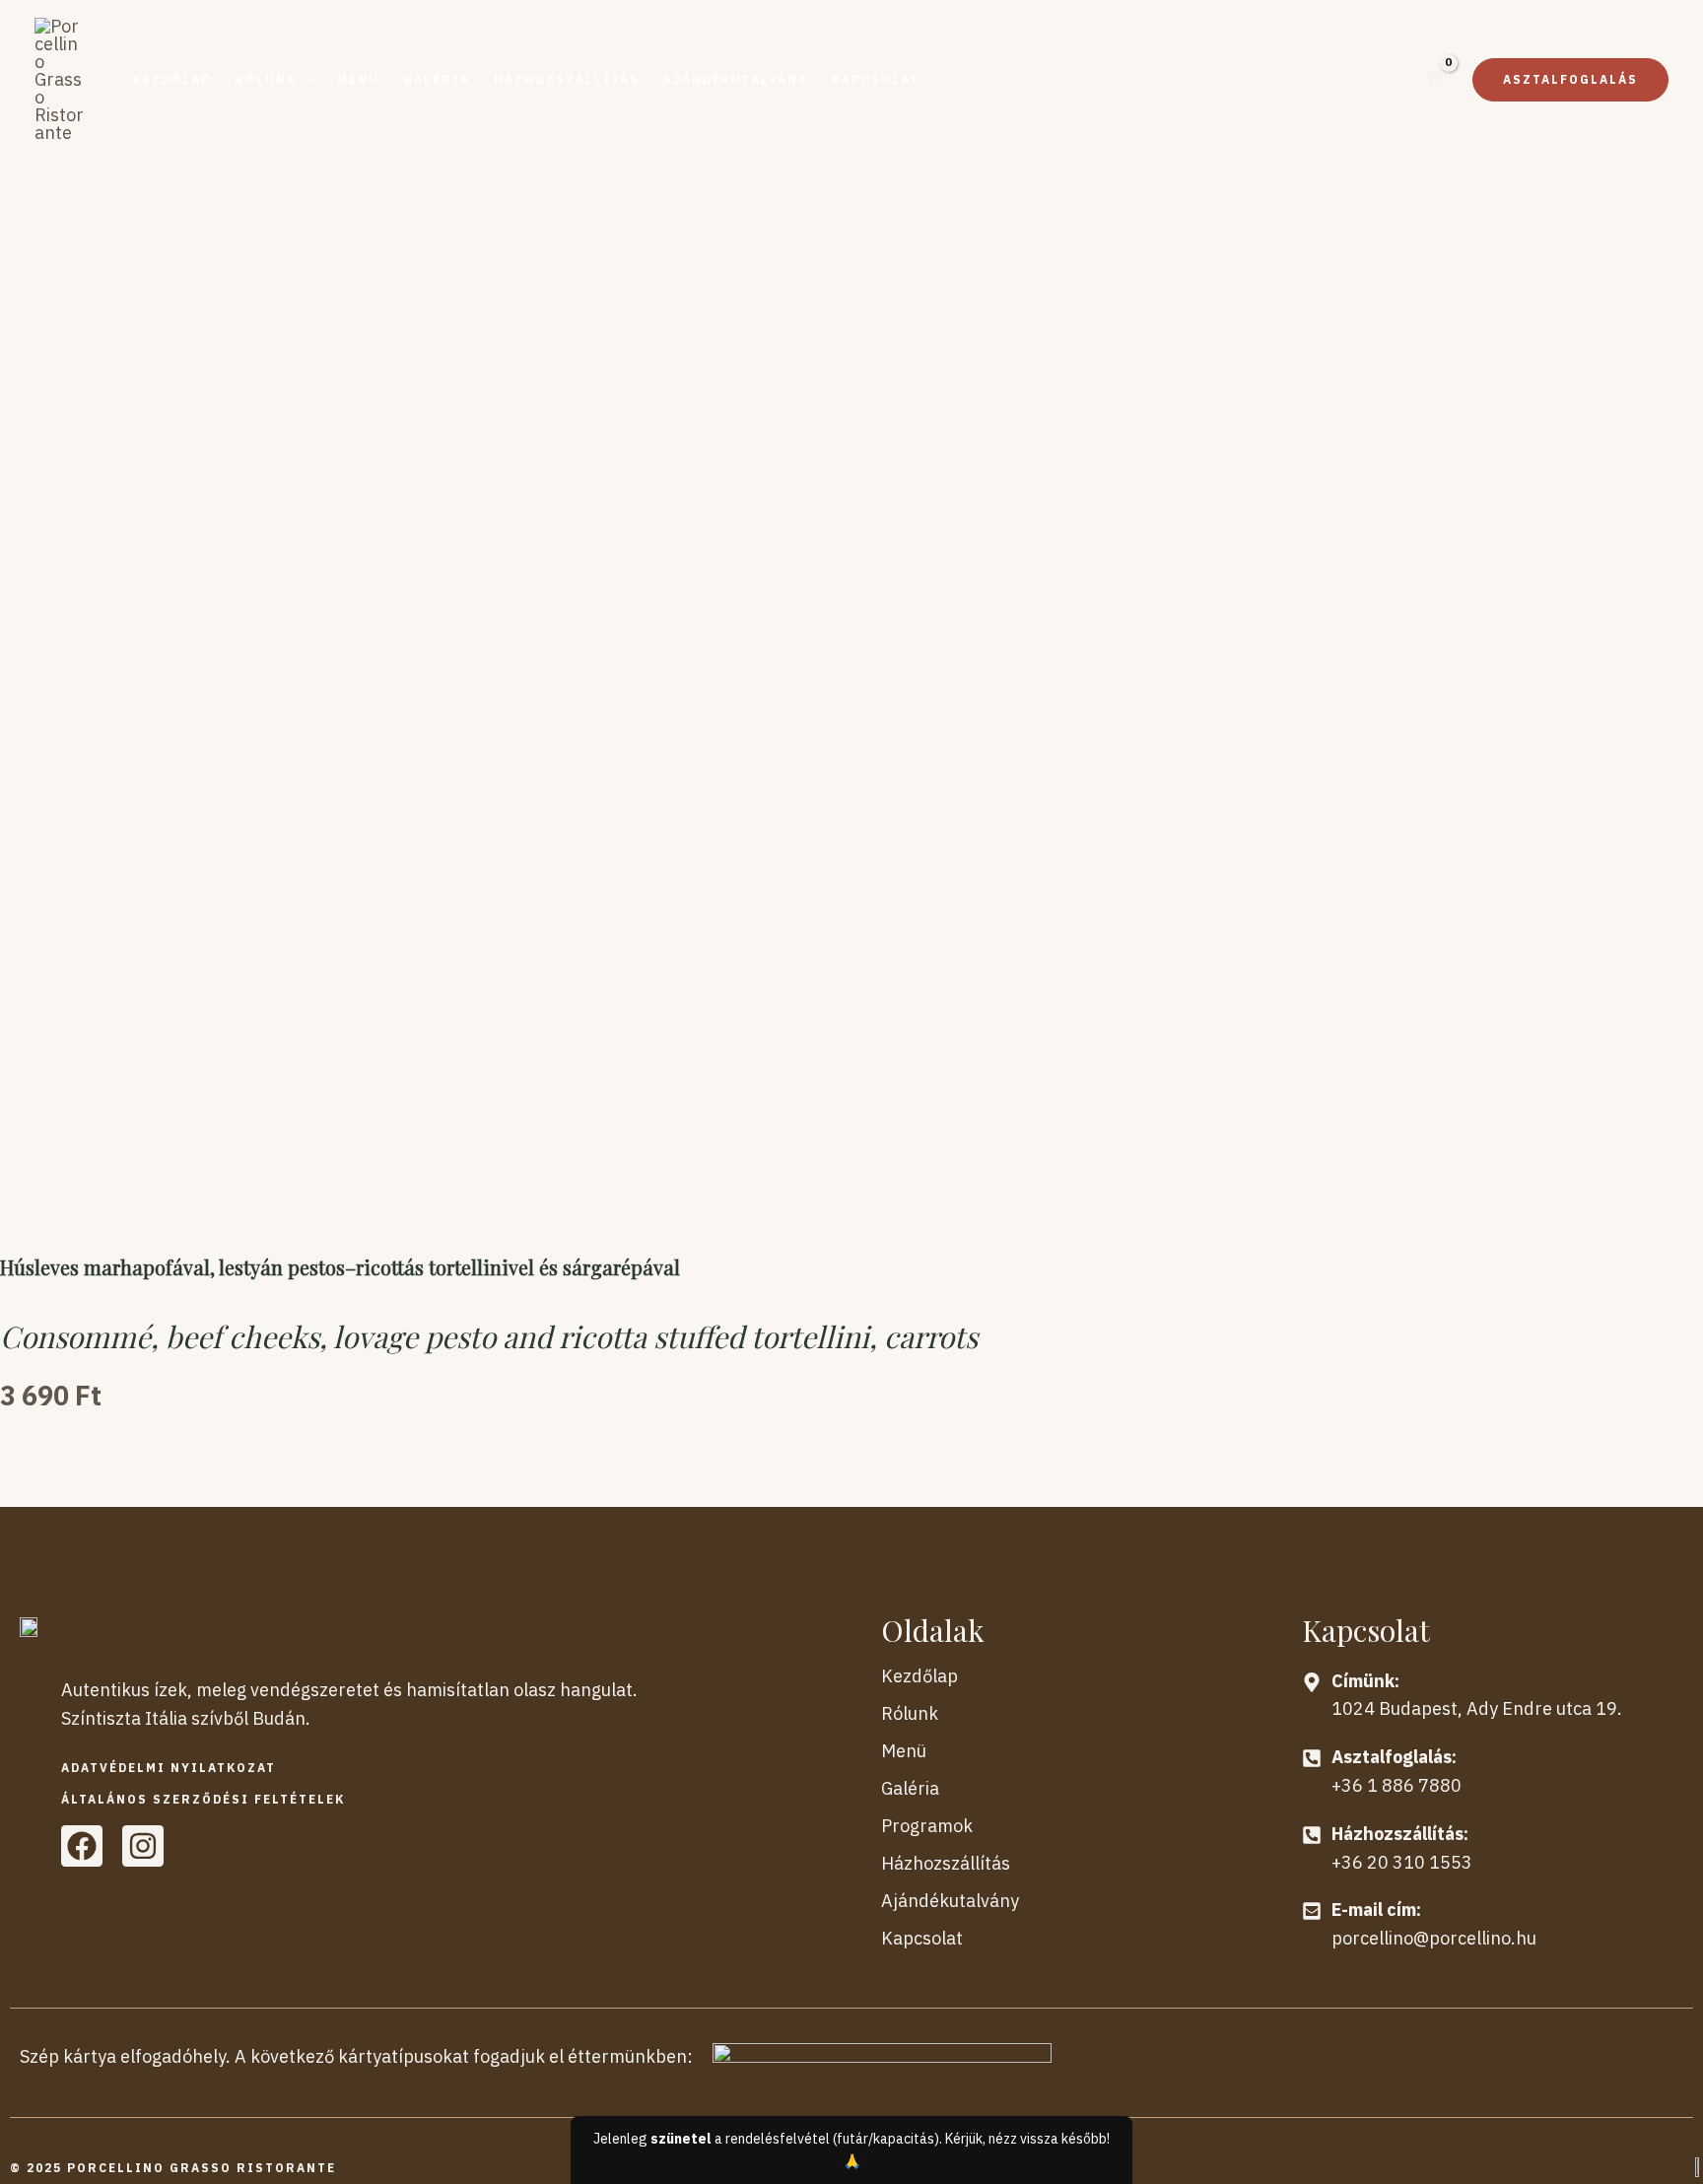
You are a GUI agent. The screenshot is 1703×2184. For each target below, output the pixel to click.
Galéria (910, 1788)
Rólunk (910, 1713)
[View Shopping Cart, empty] (1434, 80)
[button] (274, 80)
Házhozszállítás (946, 1863)
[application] (305, 80)
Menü (904, 1751)
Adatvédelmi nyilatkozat (169, 1768)
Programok (927, 1826)
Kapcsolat (922, 1938)
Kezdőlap (920, 1676)
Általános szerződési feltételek (203, 1799)
